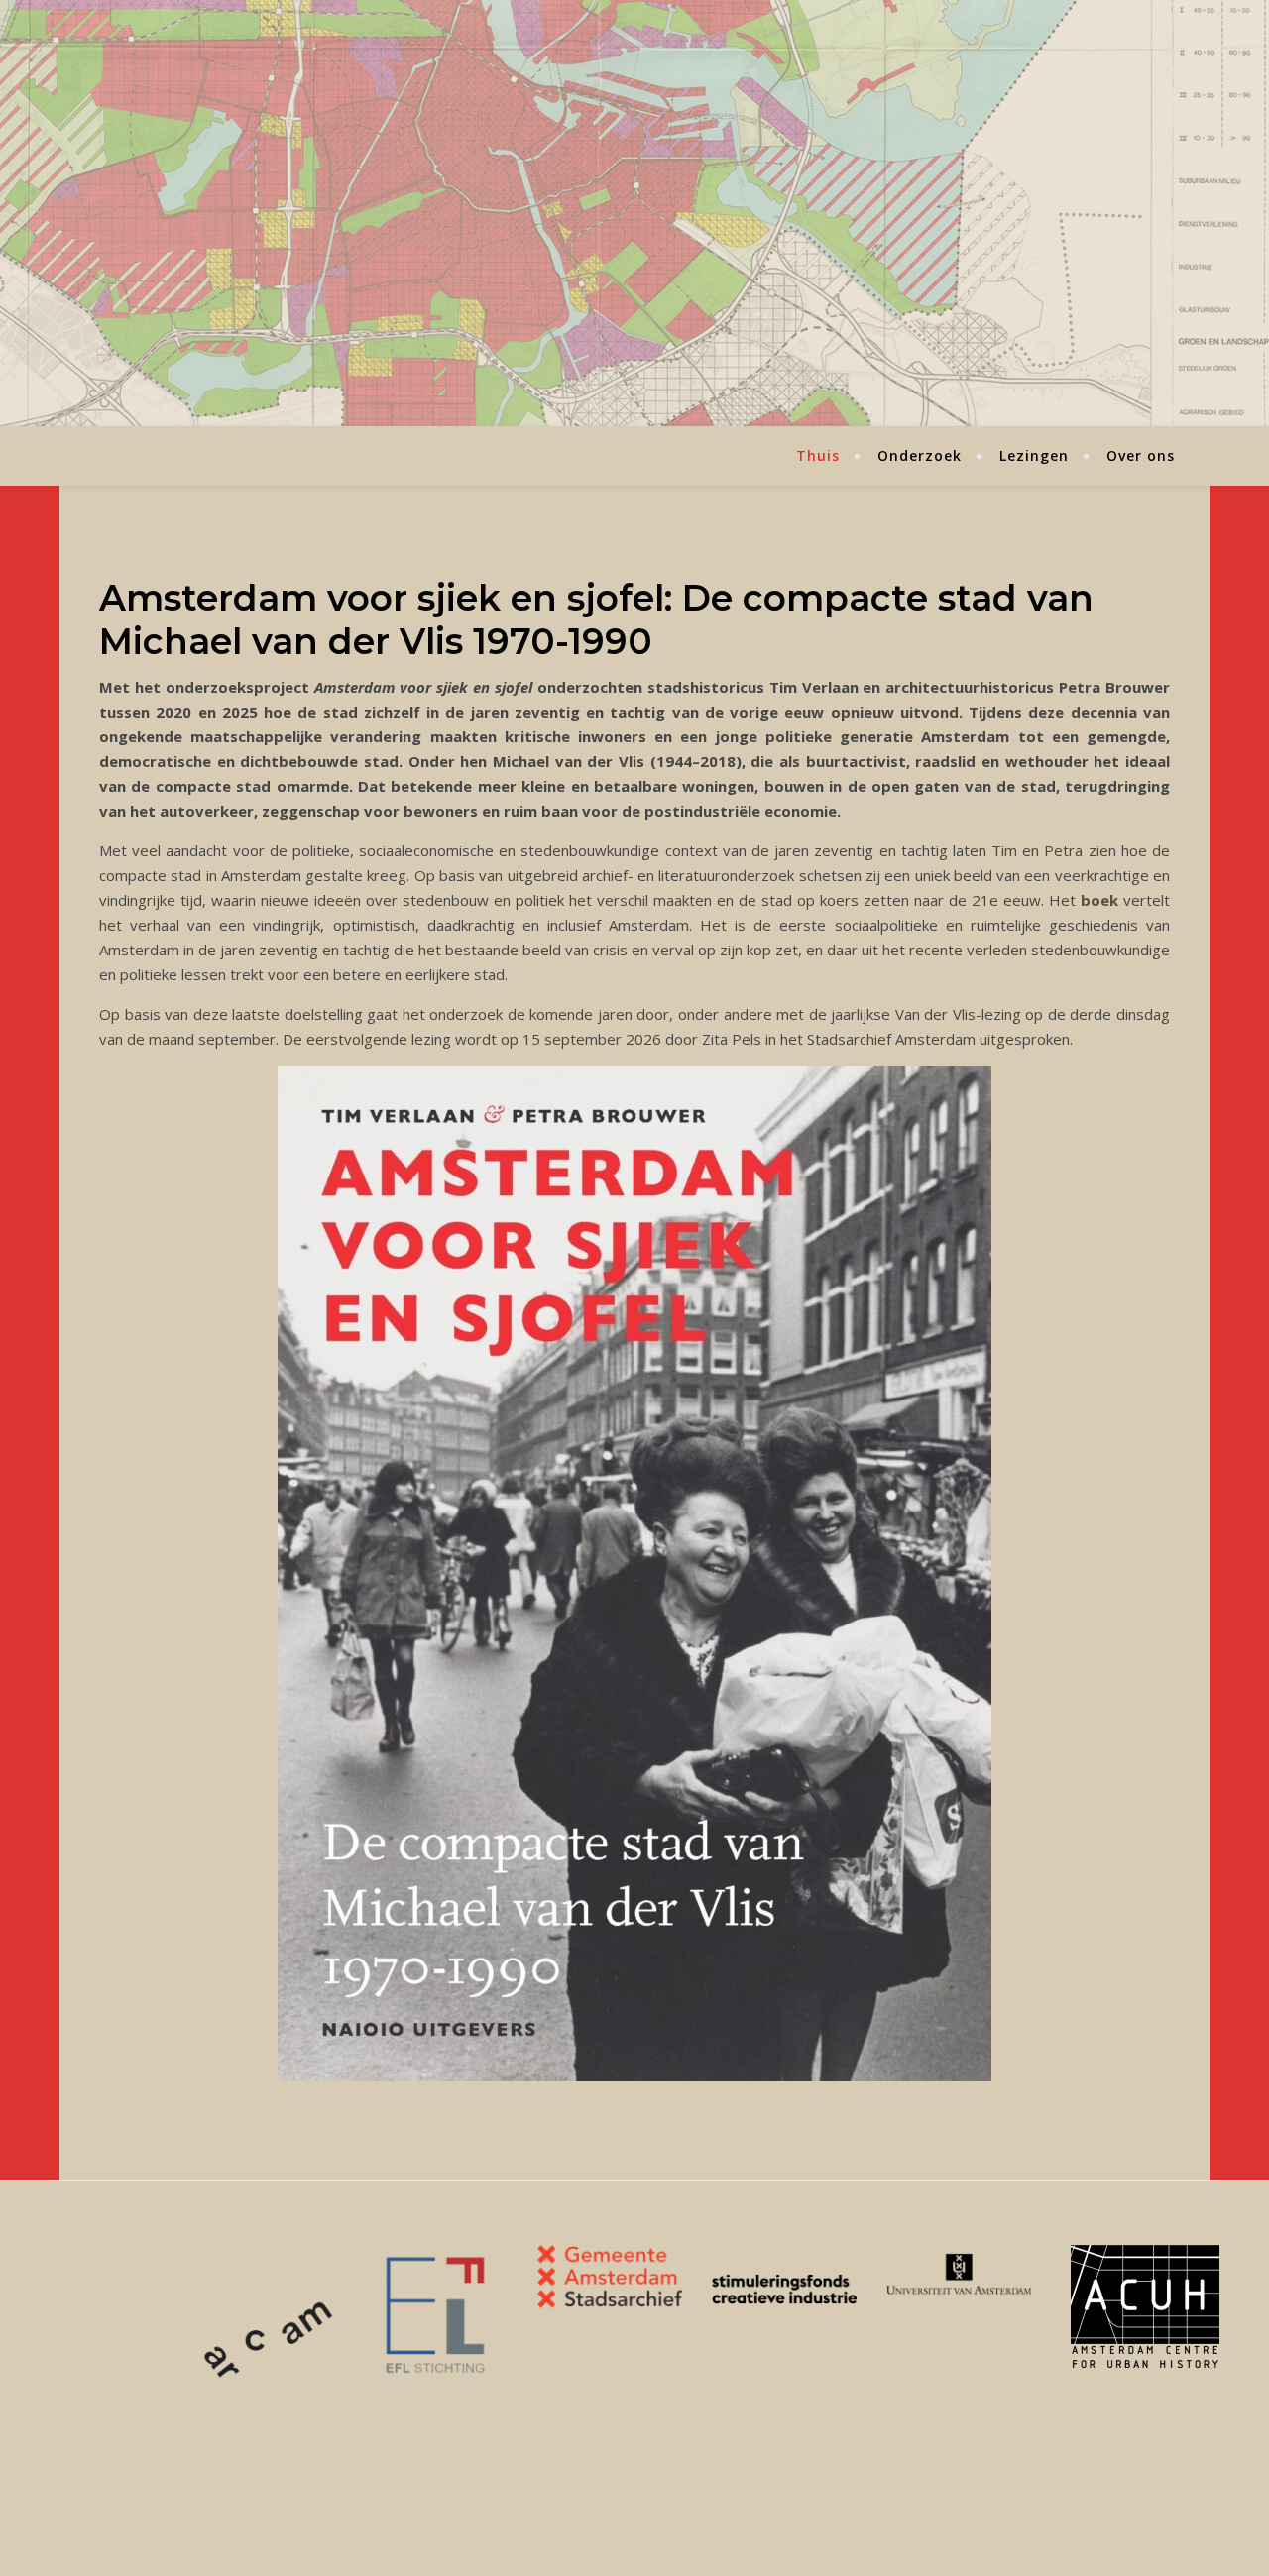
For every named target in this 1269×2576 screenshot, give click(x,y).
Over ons (1141, 455)
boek (1099, 900)
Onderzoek (920, 455)
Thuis (818, 455)
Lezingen (1034, 455)
